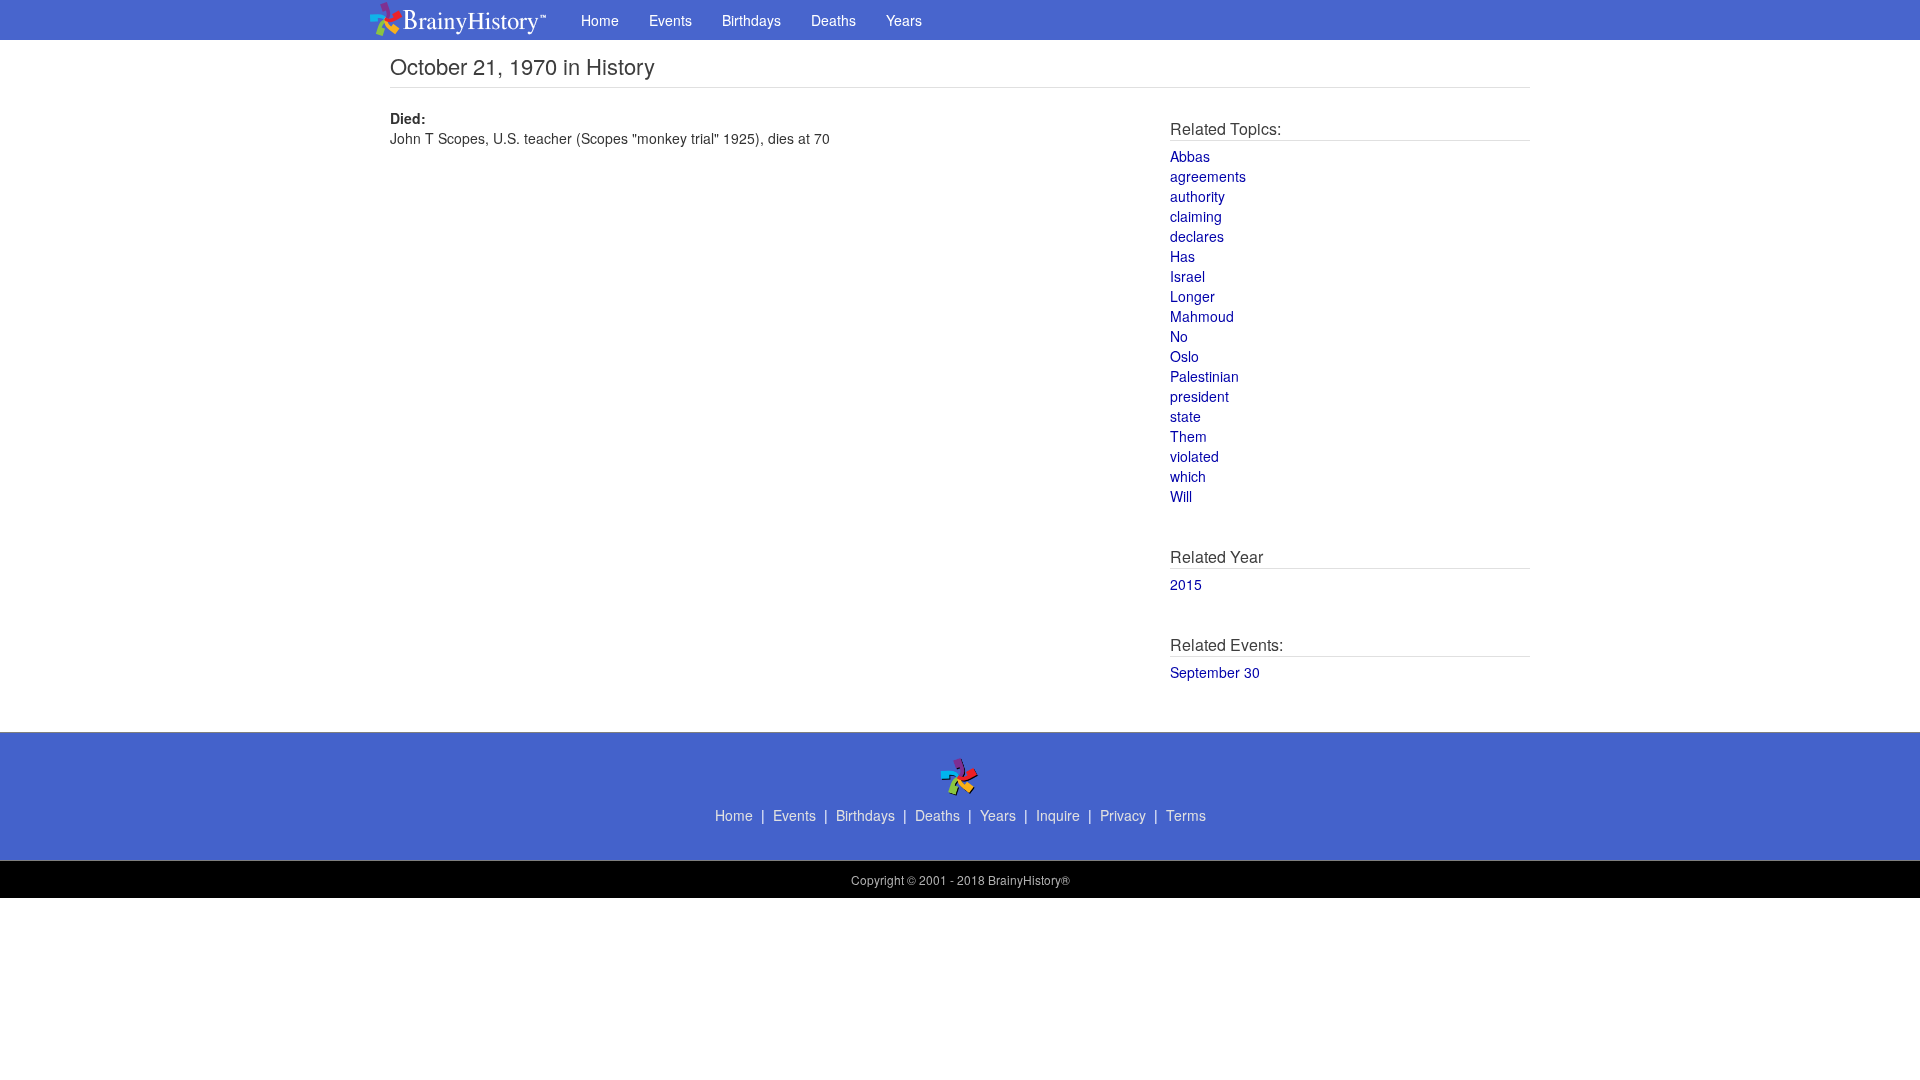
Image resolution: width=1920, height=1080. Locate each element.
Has (1182, 256)
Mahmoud (1202, 316)
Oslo (1184, 356)
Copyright (877, 879)
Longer (1192, 296)
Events (670, 20)
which (1188, 476)
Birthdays (751, 20)
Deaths (833, 20)
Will (1181, 496)
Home (600, 20)
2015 (1186, 584)
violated (1194, 456)
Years (904, 20)
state (1185, 416)
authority (1197, 196)
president (1199, 396)
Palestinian (1204, 376)
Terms (1186, 815)
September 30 (1215, 672)
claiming (1196, 216)
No (1179, 336)
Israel (1187, 276)
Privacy (1123, 815)
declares (1197, 236)
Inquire (1058, 815)
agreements (1208, 176)
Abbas (1190, 156)
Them (1188, 436)
